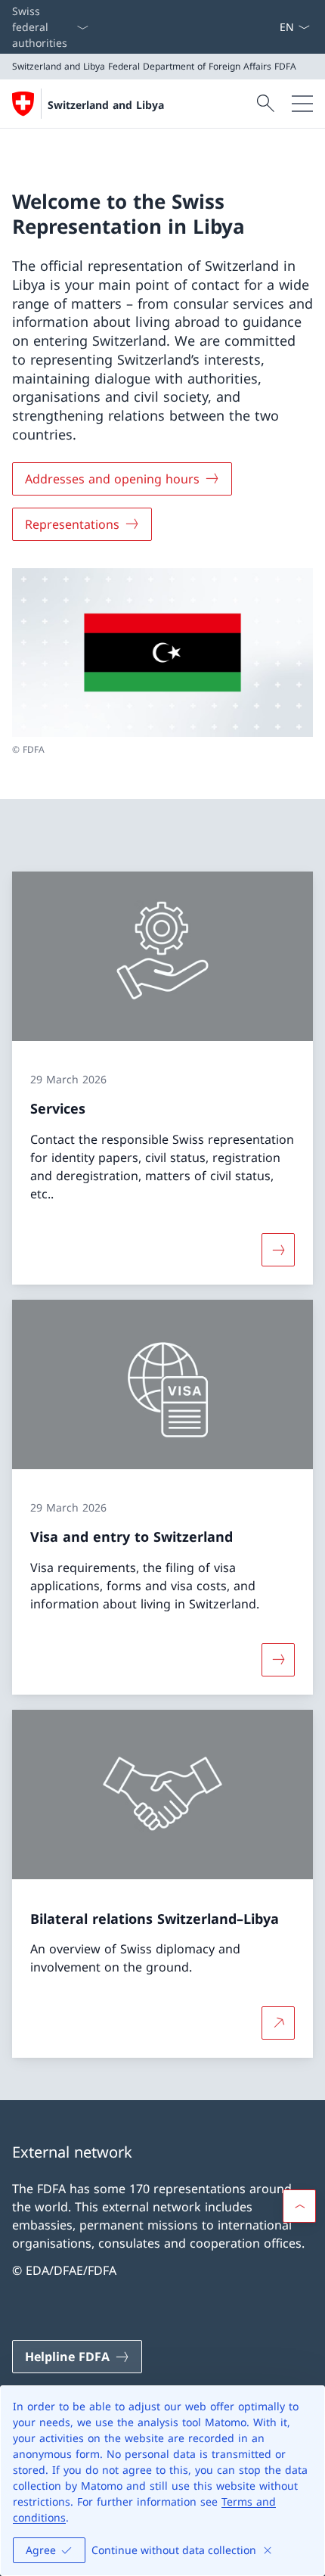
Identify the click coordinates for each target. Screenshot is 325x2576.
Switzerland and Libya (106, 105)
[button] (299, 2206)
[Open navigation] (302, 104)
